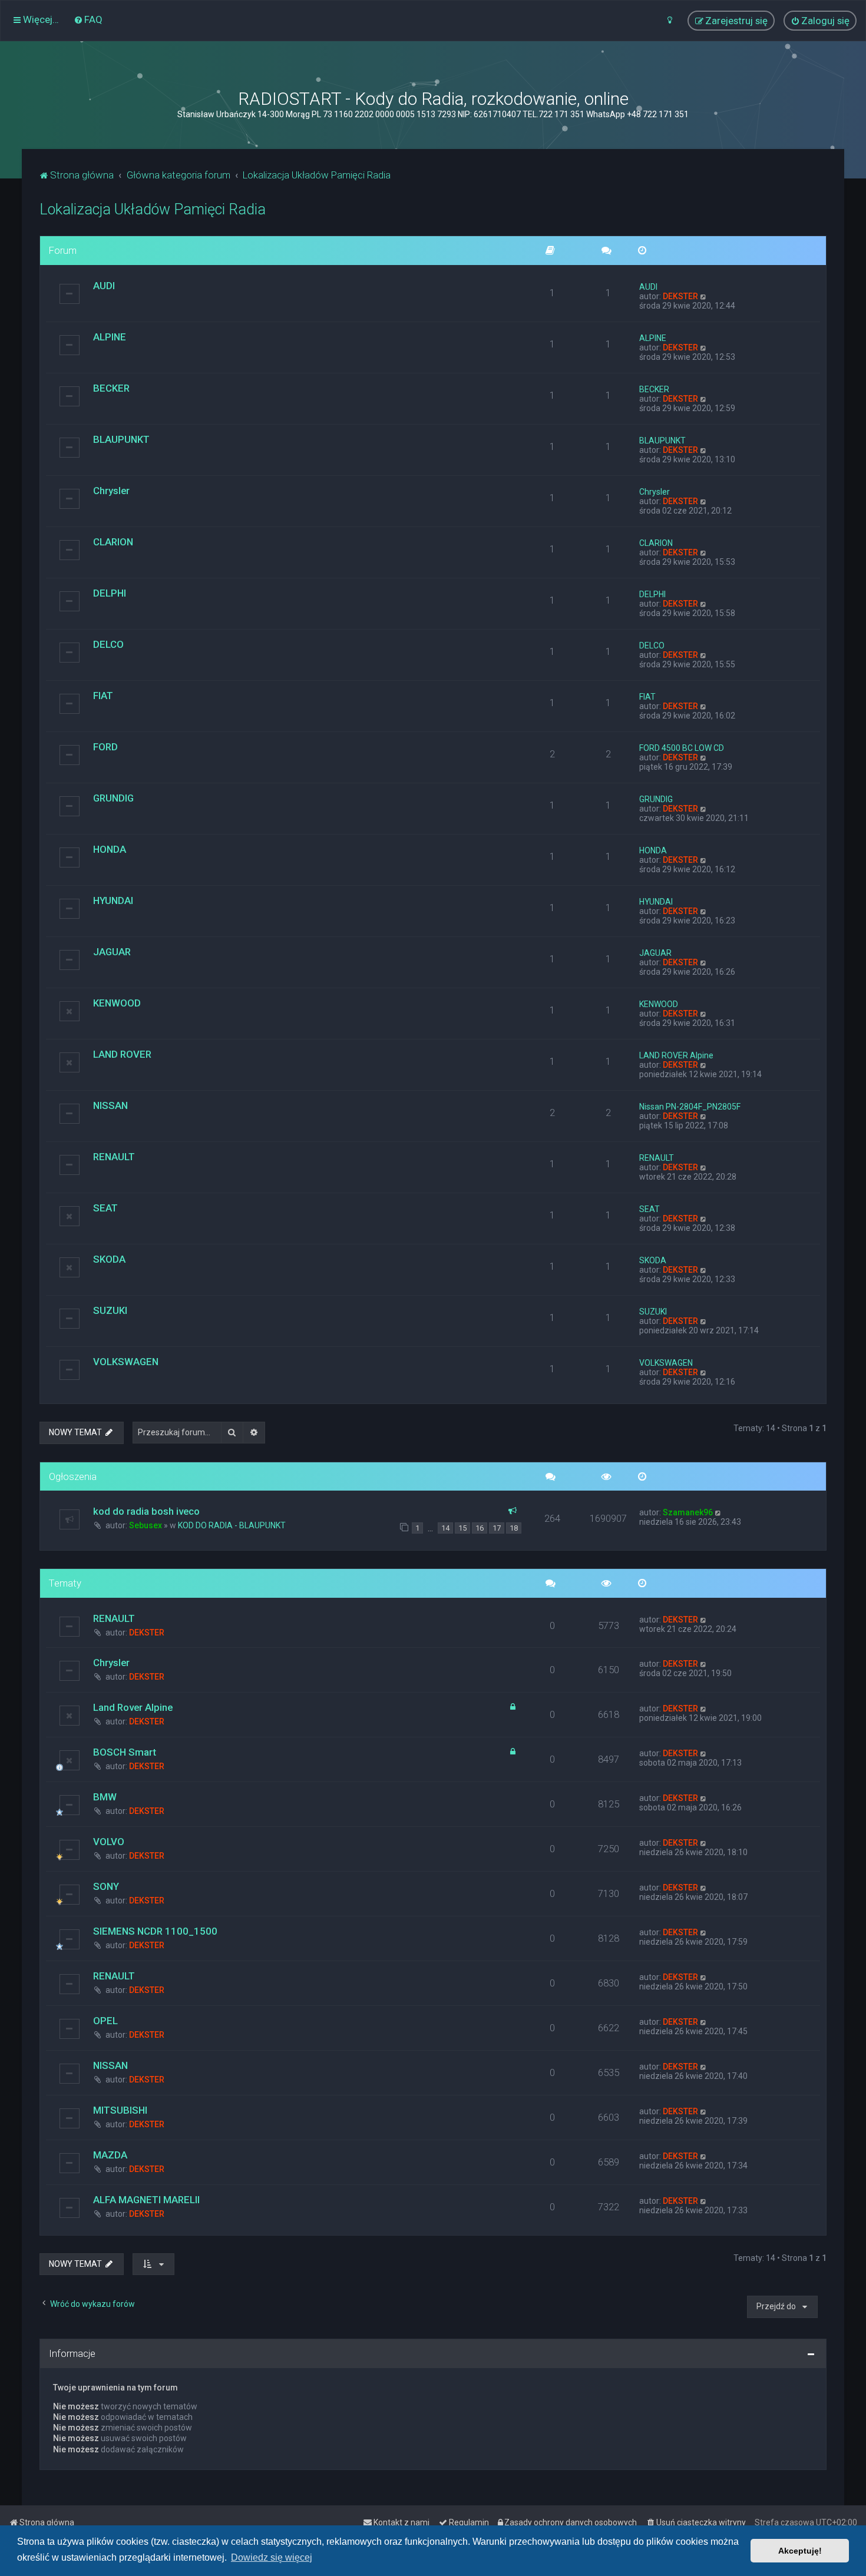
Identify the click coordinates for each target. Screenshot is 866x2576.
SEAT (105, 1208)
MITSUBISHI (120, 2110)
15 (462, 1528)
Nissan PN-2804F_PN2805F (690, 1107)
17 (497, 1528)
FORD (105, 747)
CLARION (113, 542)
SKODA (109, 1259)
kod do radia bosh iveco (146, 1511)
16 (480, 1528)
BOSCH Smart (125, 1752)
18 (514, 1528)
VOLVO (109, 1842)
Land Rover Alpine (133, 1707)
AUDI (104, 286)
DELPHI (110, 593)
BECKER (111, 388)
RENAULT (114, 1157)
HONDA (110, 849)
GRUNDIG (113, 798)
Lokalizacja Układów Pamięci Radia (153, 209)
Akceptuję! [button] (800, 2551)
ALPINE (110, 337)
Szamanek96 (688, 1512)
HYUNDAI (113, 900)
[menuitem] (88, 19)
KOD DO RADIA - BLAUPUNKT (232, 1525)
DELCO (108, 644)
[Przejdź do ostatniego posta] (718, 1512)
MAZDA (110, 2155)
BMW (105, 1797)
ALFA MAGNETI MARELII (146, 2200)
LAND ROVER (122, 1054)
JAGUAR (112, 952)
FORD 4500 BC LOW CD (682, 748)
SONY (106, 1886)
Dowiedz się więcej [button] (272, 2557)
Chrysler (111, 491)
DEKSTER (680, 296)
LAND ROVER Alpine (676, 1055)
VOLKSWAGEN (126, 1362)
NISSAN (110, 1105)
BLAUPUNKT (121, 439)
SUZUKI (110, 1310)
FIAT (103, 696)
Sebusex (146, 1525)
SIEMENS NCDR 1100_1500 (155, 1931)
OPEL (105, 2021)
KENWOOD (117, 1003)
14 (445, 1528)
